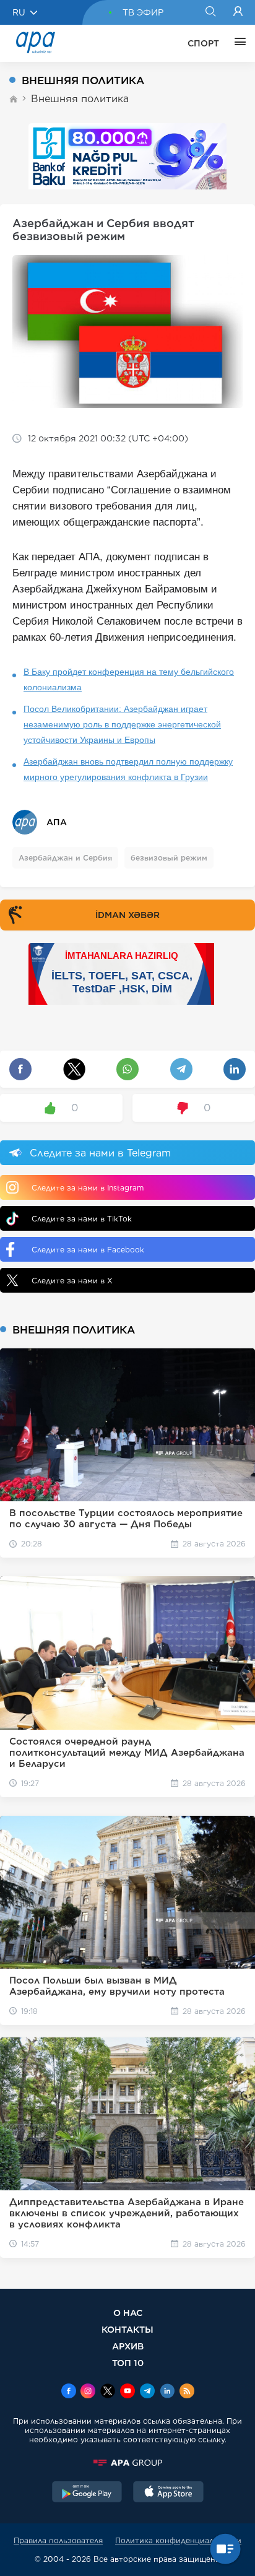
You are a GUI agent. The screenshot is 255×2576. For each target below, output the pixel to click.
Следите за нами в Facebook (88, 1250)
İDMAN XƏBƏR (127, 915)
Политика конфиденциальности (178, 2540)
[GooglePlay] (87, 2493)
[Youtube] (127, 2392)
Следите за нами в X (72, 1281)
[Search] (210, 12)
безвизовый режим (169, 858)
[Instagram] (88, 2392)
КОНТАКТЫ (127, 2329)
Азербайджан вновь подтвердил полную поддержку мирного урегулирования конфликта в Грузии (128, 769)
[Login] (238, 12)
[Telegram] (147, 2392)
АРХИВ (128, 2346)
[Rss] (187, 2392)
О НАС (128, 2313)
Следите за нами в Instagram (88, 1188)
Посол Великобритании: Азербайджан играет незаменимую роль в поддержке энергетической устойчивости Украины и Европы (122, 724)
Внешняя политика (80, 99)
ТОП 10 (128, 2363)
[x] (108, 2392)
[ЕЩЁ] (237, 43)
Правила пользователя (58, 2540)
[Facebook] (69, 2392)
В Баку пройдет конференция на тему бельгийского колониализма (129, 679)
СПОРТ (203, 43)
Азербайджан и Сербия (65, 858)
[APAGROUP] (127, 2463)
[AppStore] (168, 2493)
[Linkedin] (167, 2392)
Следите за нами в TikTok (82, 1219)
